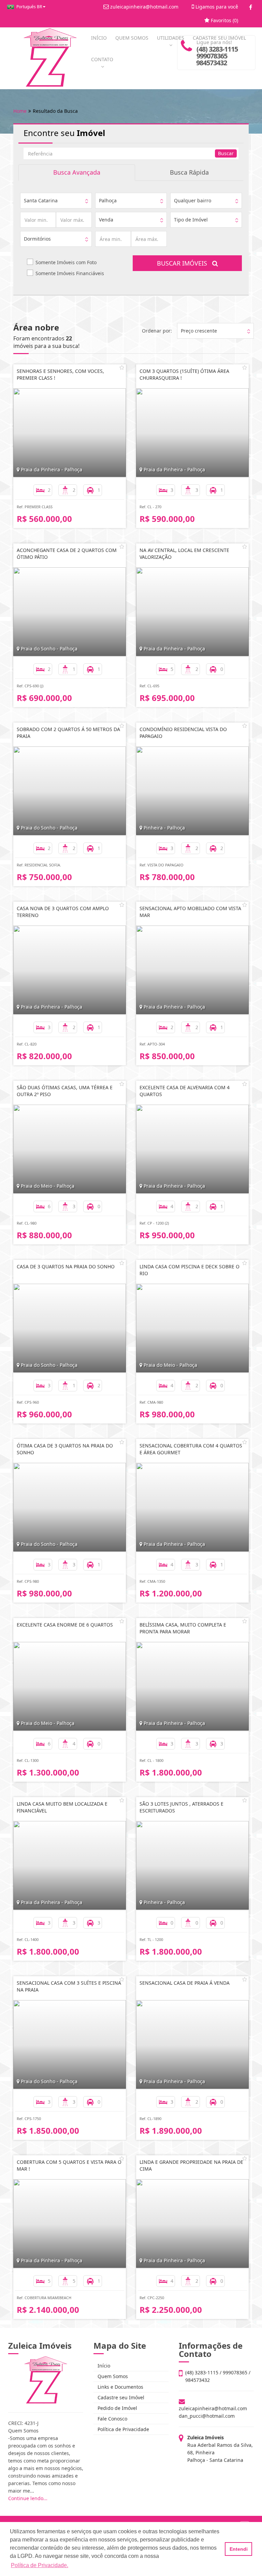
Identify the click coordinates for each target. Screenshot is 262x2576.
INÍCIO (99, 38)
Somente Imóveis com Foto (66, 262)
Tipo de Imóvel (191, 220)
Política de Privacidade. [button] (40, 2565)
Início (103, 2366)
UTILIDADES (171, 38)
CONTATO (102, 59)
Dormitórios (37, 239)
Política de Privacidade (123, 2429)
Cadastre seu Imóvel (120, 2397)
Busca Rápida (189, 172)
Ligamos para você (216, 7)
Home (20, 111)
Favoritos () (224, 20)
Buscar (226, 153)
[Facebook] (251, 7)
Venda (106, 220)
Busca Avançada (77, 172)
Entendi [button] (239, 2549)
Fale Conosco (112, 2419)
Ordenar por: (157, 331)
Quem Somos (112, 2376)
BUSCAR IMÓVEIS (185, 263)
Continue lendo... (28, 2498)
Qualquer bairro (193, 200)
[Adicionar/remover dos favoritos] (122, 367)
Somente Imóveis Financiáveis (70, 273)
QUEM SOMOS (132, 38)
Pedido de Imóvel (117, 2408)
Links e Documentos (120, 2387)
